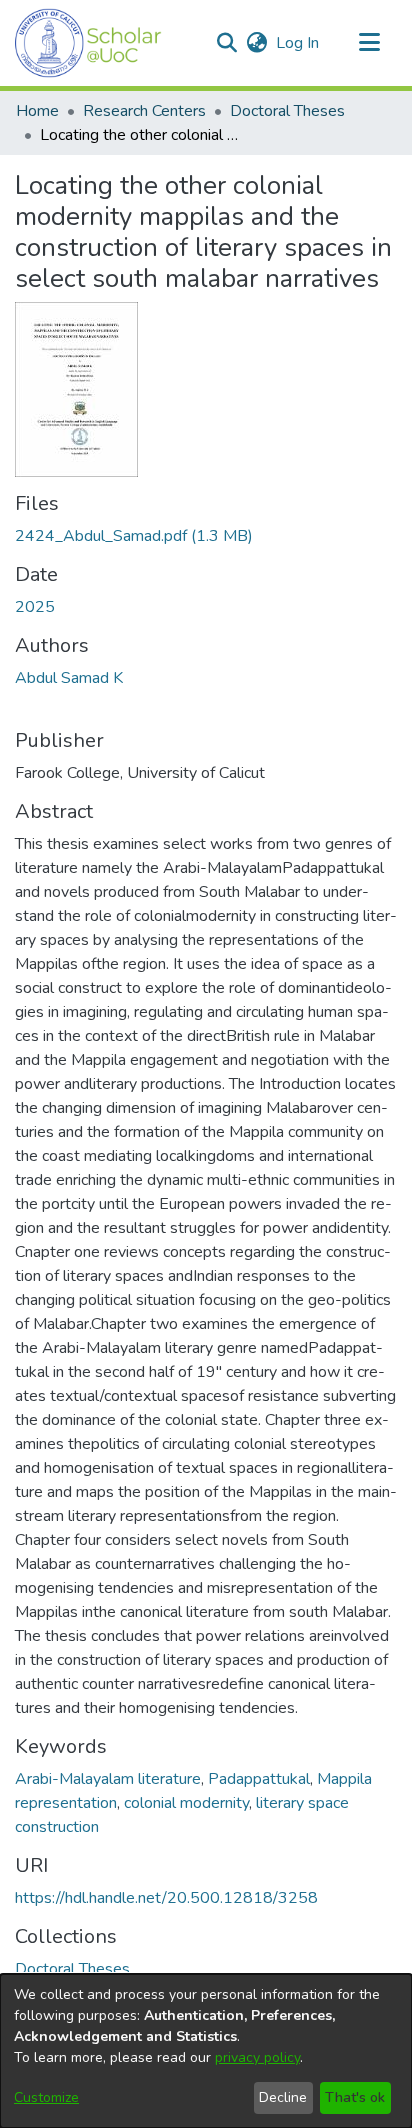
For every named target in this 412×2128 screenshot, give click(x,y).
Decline (283, 2097)
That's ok (355, 2097)
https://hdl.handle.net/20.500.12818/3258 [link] (166, 1898)
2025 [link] (35, 607)
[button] (88, 43)
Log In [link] (298, 43)
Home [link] (37, 111)
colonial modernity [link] (186, 1803)
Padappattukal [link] (259, 1779)
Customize (46, 2097)
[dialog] (206, 2051)
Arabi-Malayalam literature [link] (108, 1779)
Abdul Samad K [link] (69, 678)
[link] (134, 536)
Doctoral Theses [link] (287, 111)
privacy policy (257, 2057)
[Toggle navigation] (369, 43)
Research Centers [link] (144, 111)
